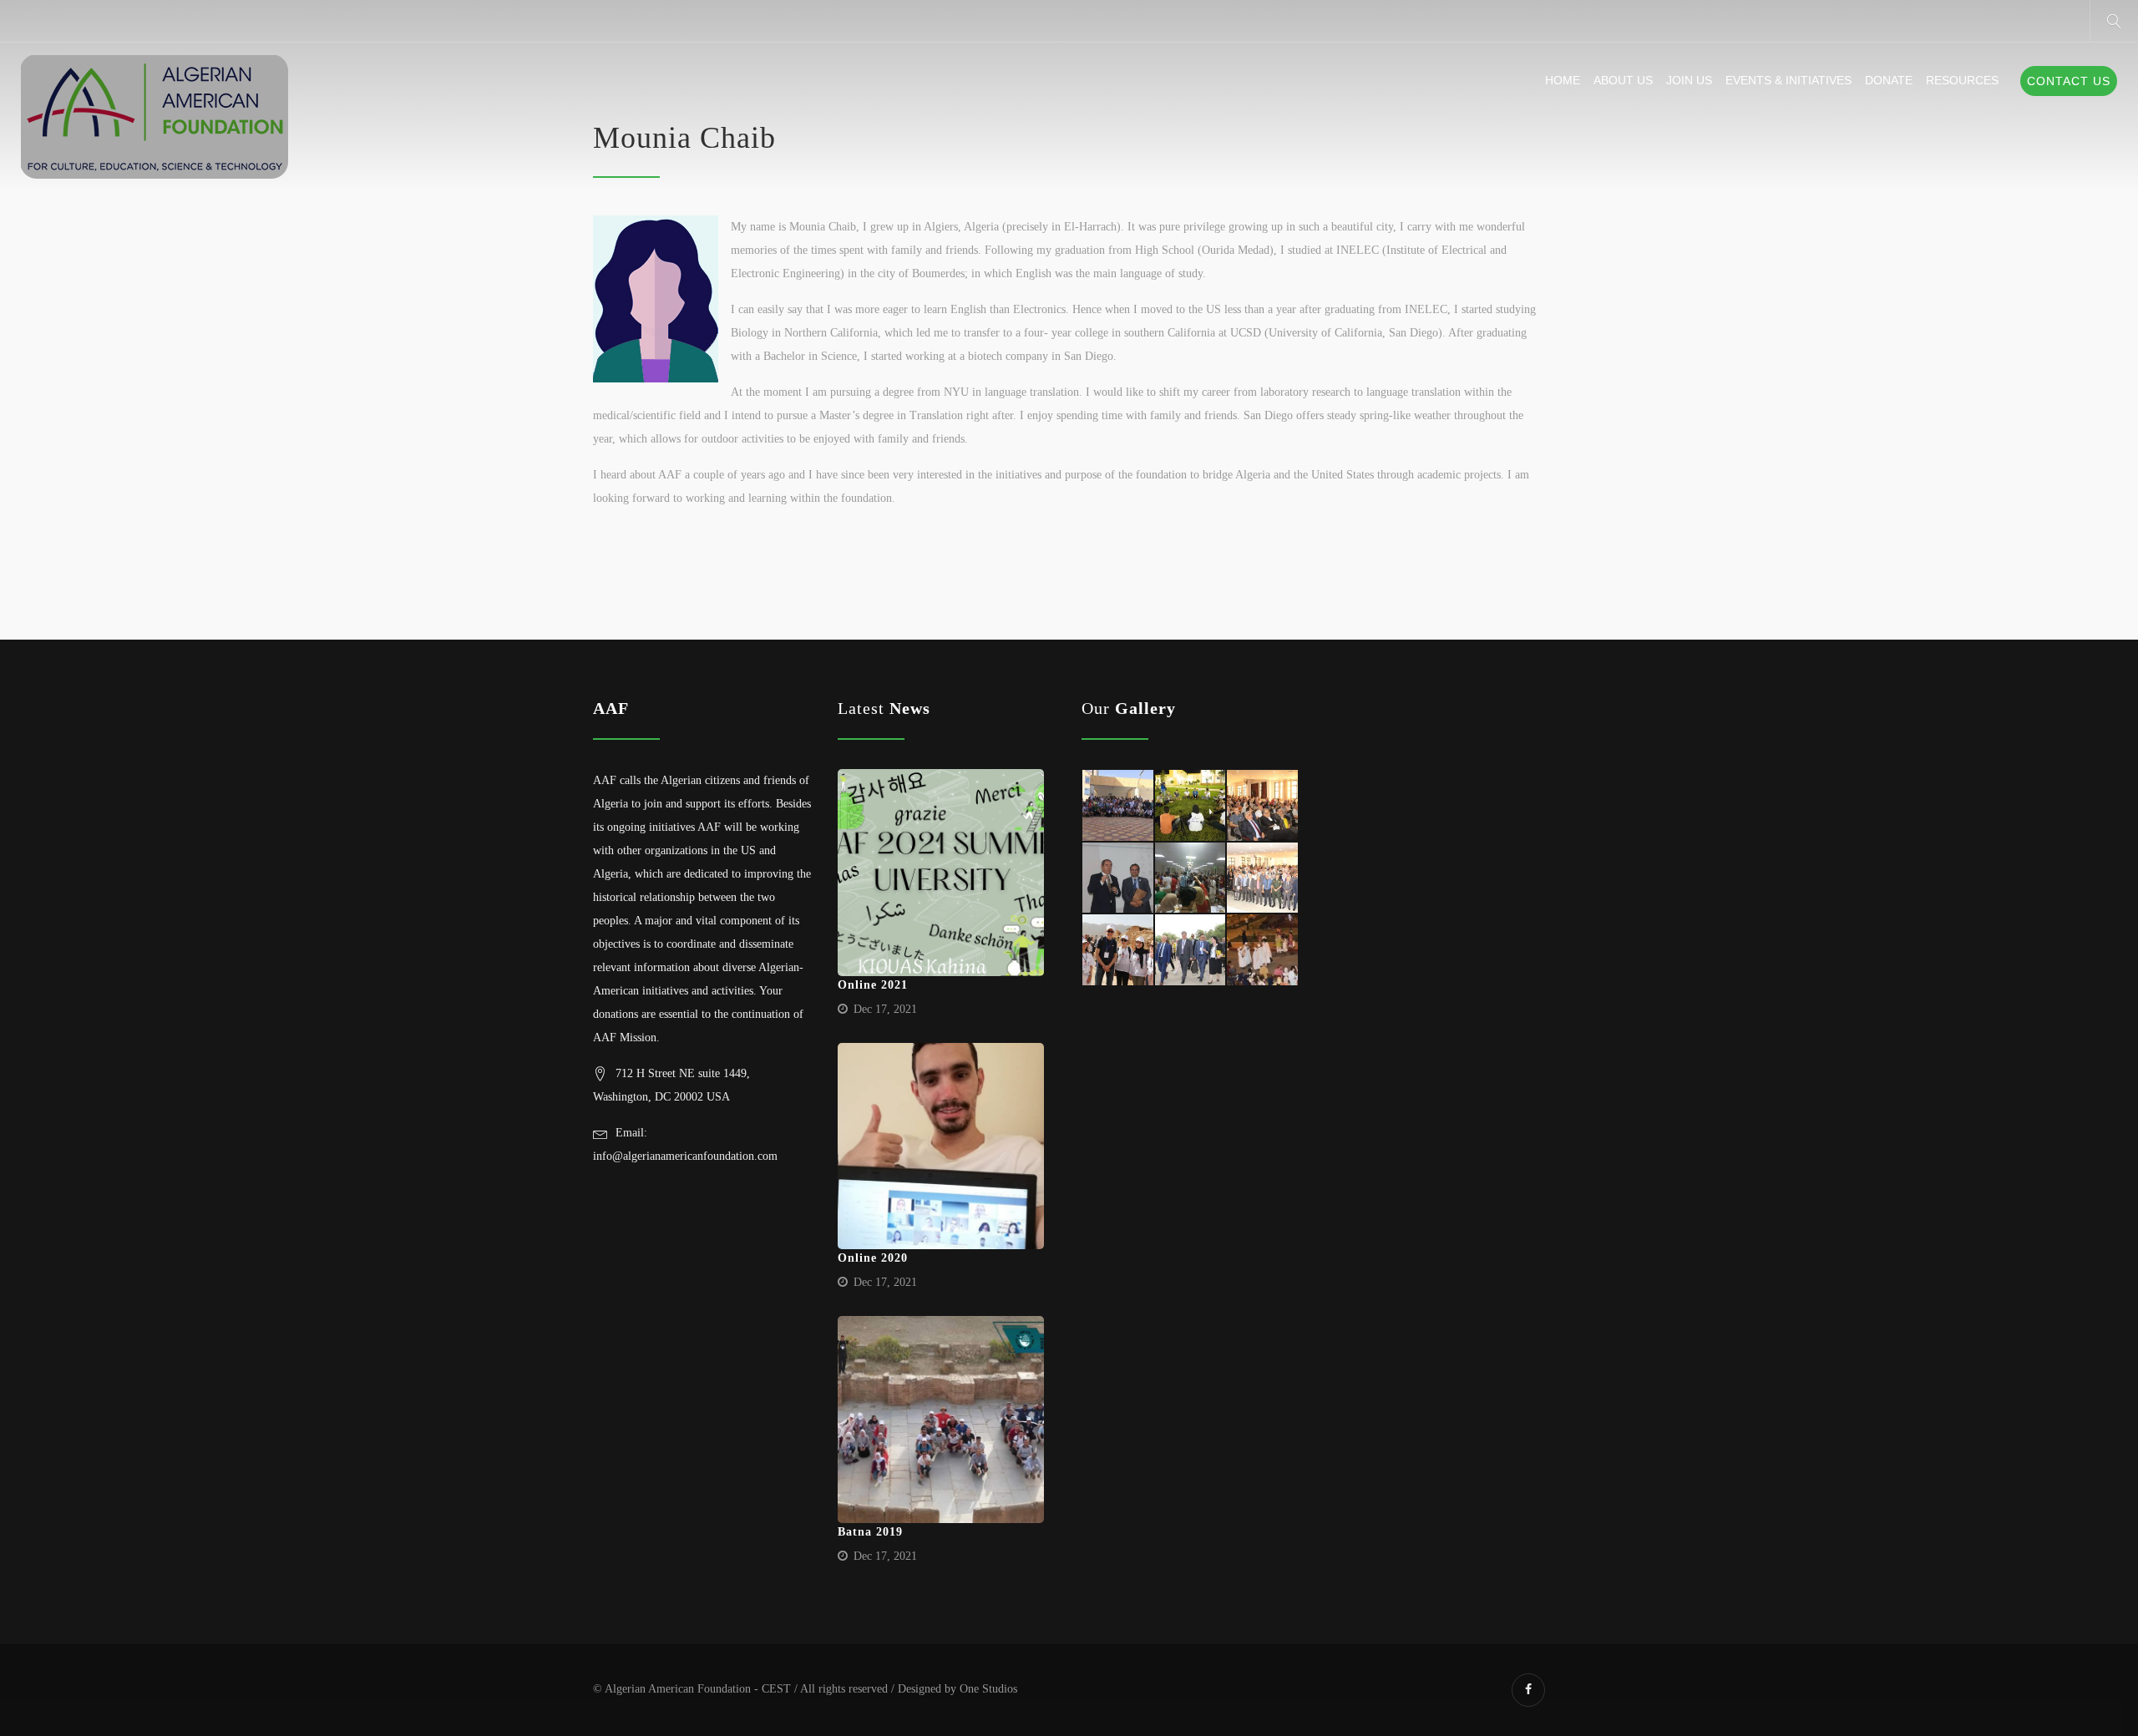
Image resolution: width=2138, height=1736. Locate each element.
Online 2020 (873, 1258)
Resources (1962, 80)
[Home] (155, 117)
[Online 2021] (941, 873)
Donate (1889, 80)
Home (1563, 80)
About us (1623, 80)
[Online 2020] (941, 1146)
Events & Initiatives (1788, 80)
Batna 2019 (870, 1532)
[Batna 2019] (941, 1420)
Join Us (1689, 80)
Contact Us (2069, 81)
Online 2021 (873, 985)
